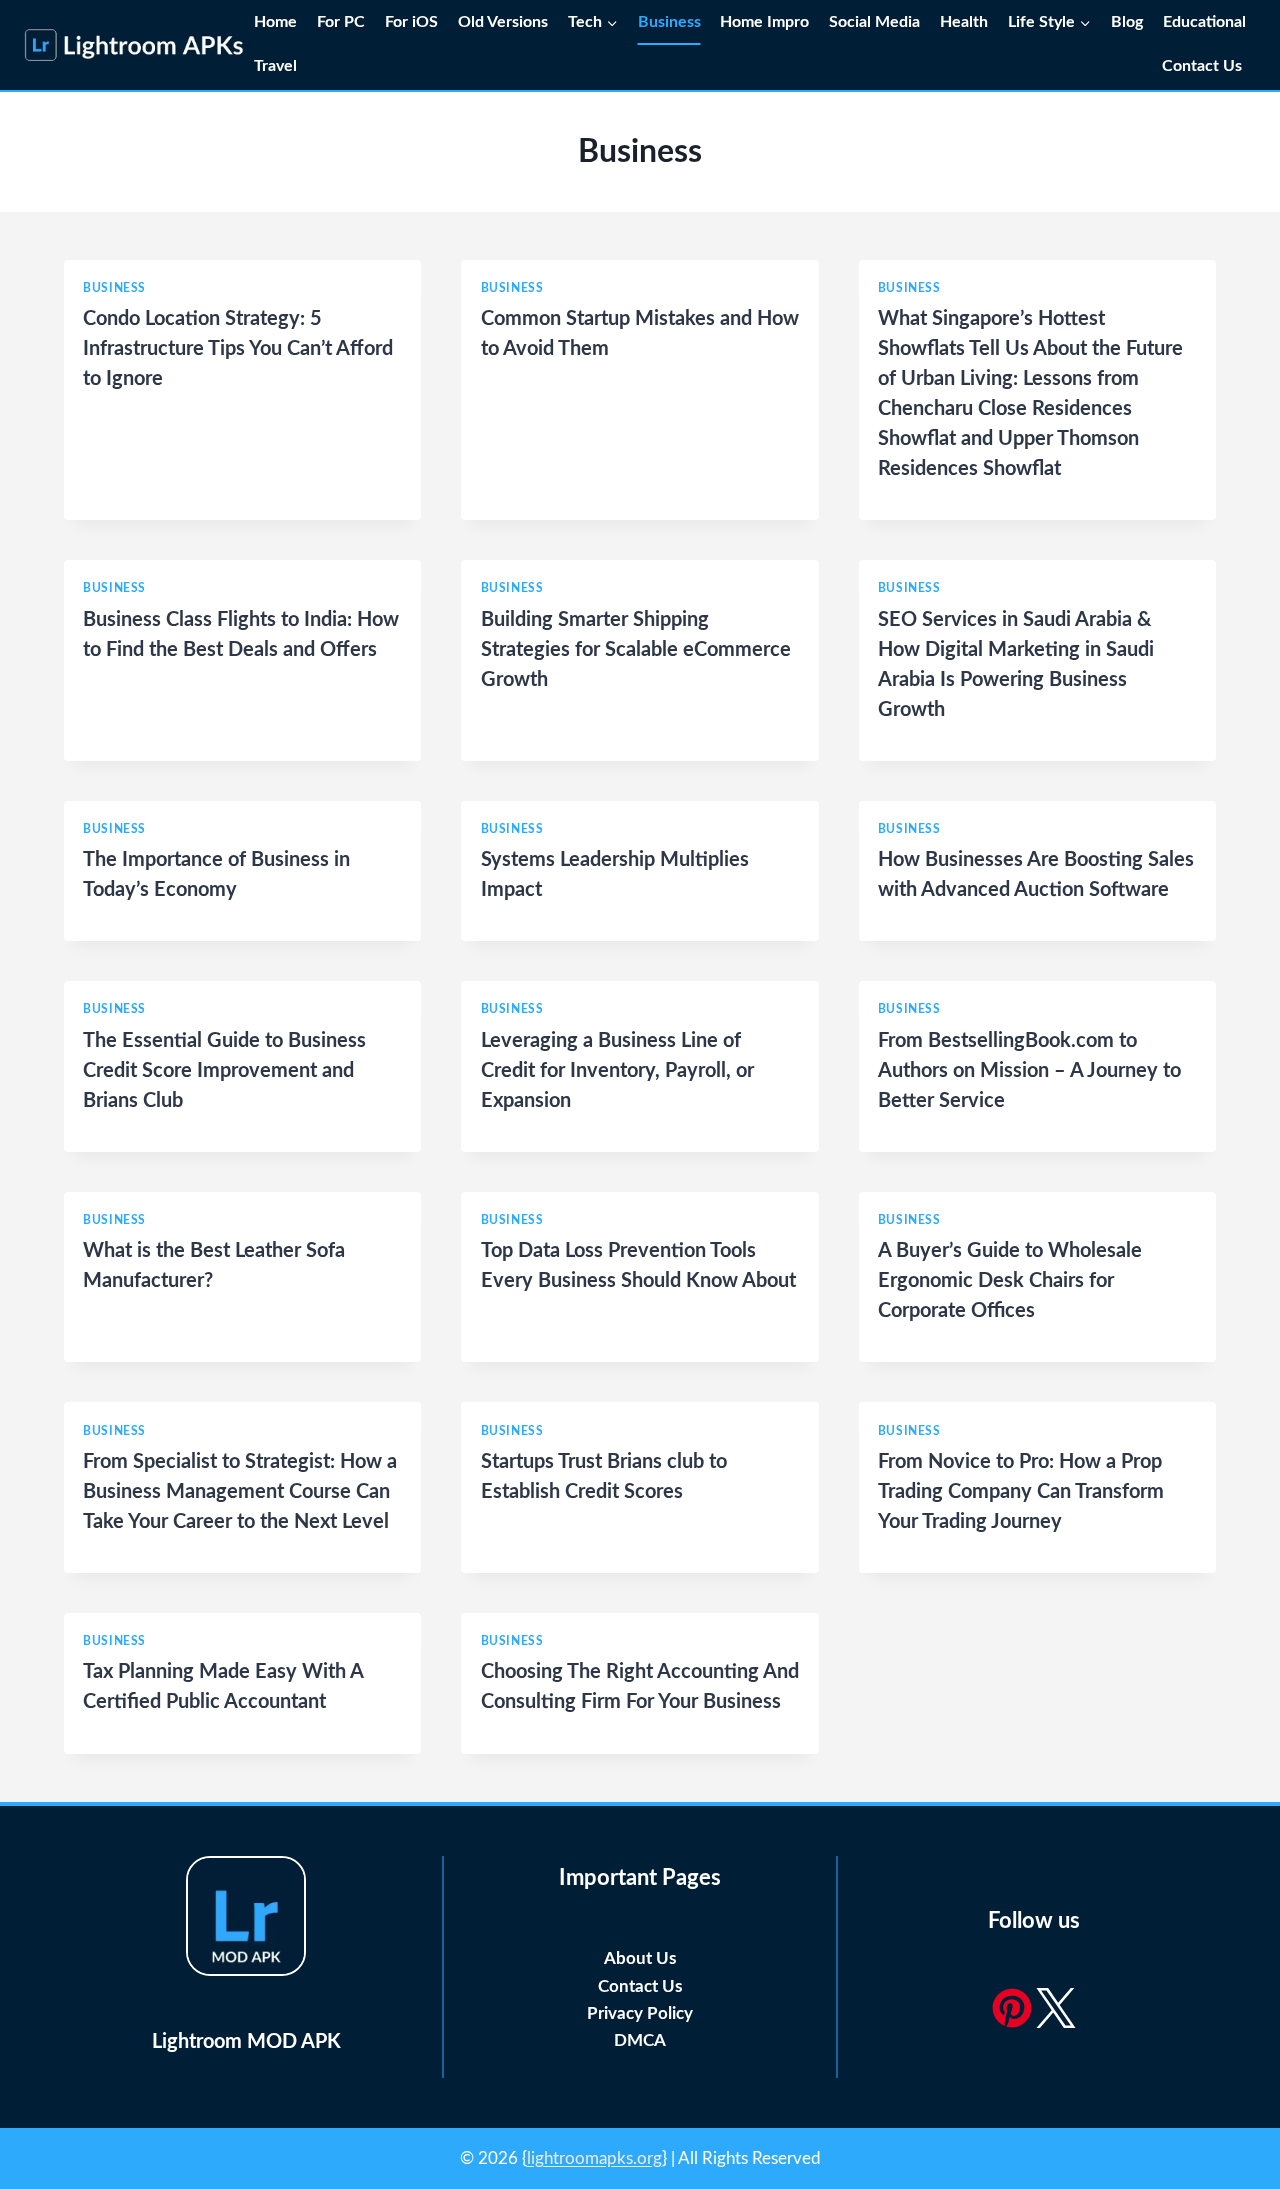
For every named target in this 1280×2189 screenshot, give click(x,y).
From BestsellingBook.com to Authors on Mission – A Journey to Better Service (1029, 1071)
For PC (341, 22)
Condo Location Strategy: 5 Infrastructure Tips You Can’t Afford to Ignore (238, 349)
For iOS (411, 22)
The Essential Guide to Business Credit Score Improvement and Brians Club (224, 1071)
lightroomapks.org (594, 2158)
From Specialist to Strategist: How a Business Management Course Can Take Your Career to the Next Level (240, 1492)
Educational (1204, 22)
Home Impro (764, 22)
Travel (275, 66)
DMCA (640, 2040)
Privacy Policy (640, 2013)
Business (669, 22)
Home (275, 22)
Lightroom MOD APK (246, 2042)
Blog (1127, 22)
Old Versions (503, 22)
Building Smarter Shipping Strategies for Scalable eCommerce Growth (636, 650)
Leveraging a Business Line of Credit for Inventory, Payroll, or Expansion (617, 1071)
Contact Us (1204, 66)
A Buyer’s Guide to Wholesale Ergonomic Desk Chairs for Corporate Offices (1010, 1281)
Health (964, 22)
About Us (640, 1958)
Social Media (874, 22)
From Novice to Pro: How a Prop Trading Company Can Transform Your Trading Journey (1021, 1492)
